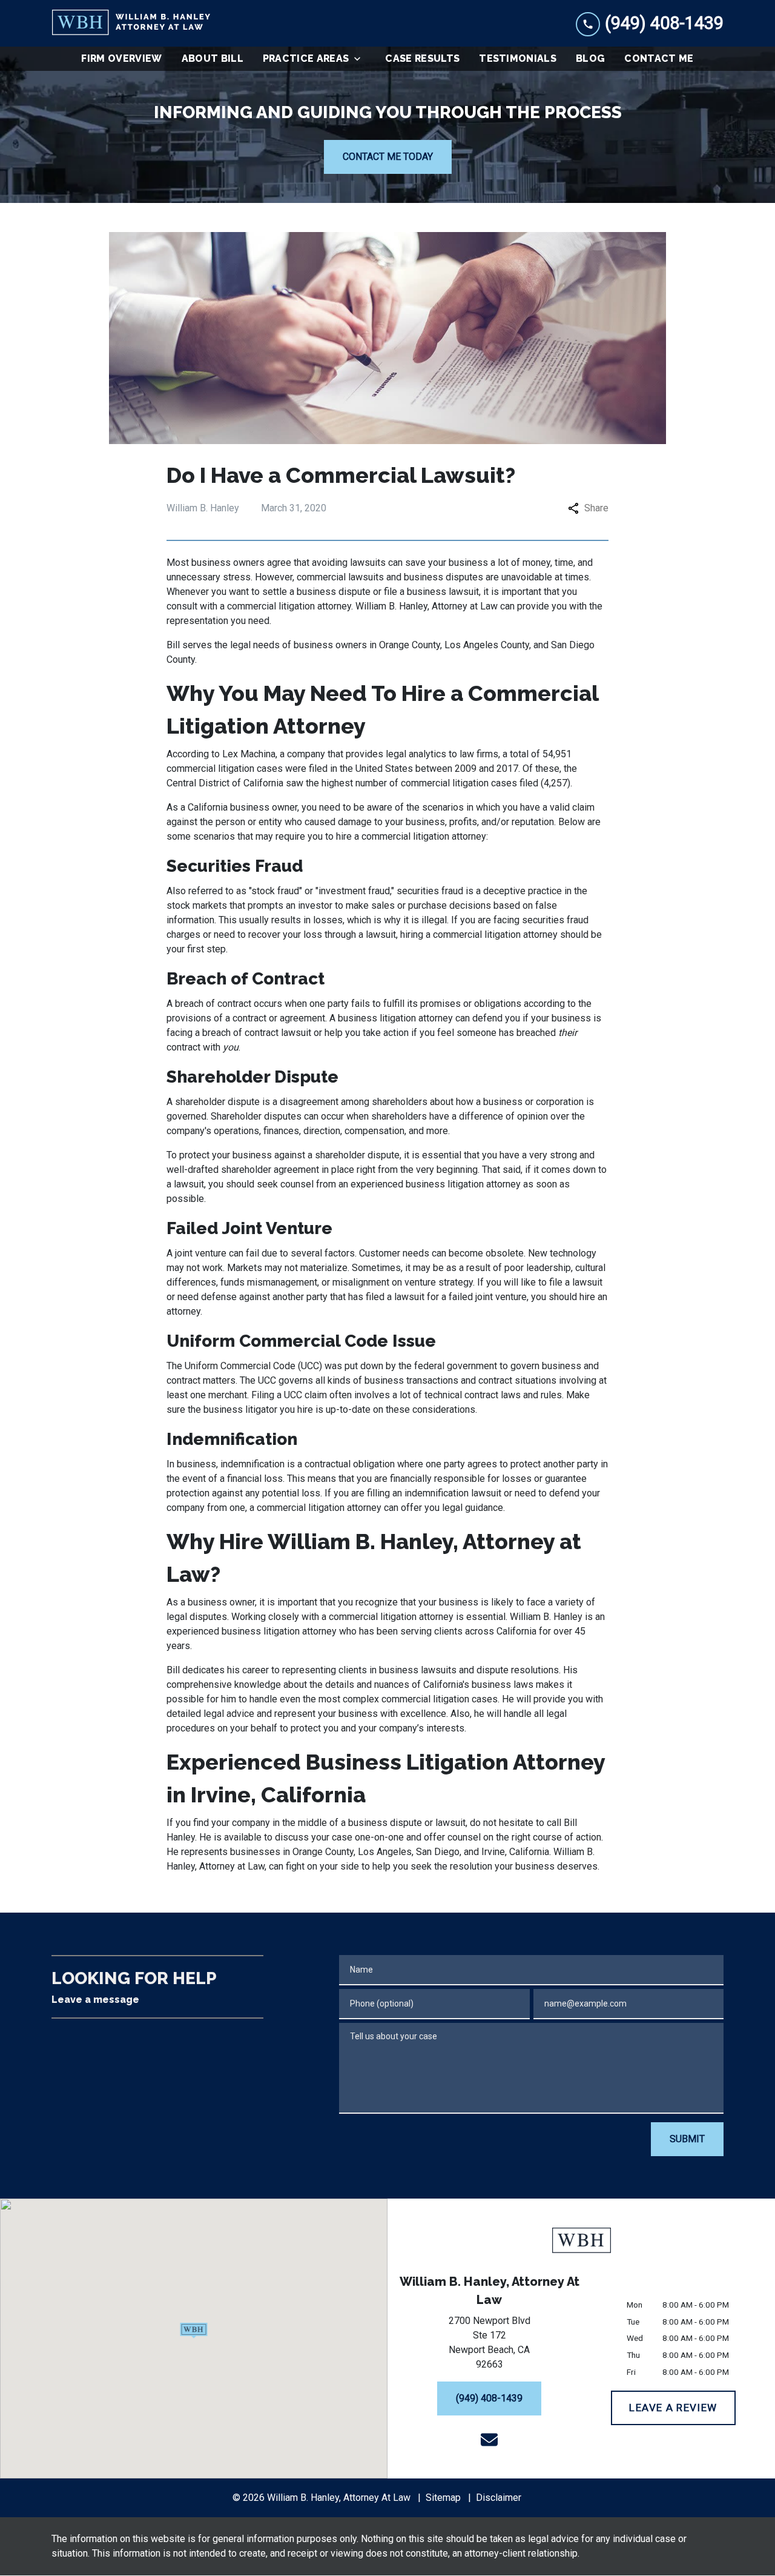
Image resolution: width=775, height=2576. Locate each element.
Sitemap (443, 2498)
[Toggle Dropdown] (361, 59)
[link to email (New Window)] (489, 2440)
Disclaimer (499, 2498)
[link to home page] (131, 23)
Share (596, 508)
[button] (194, 2331)
